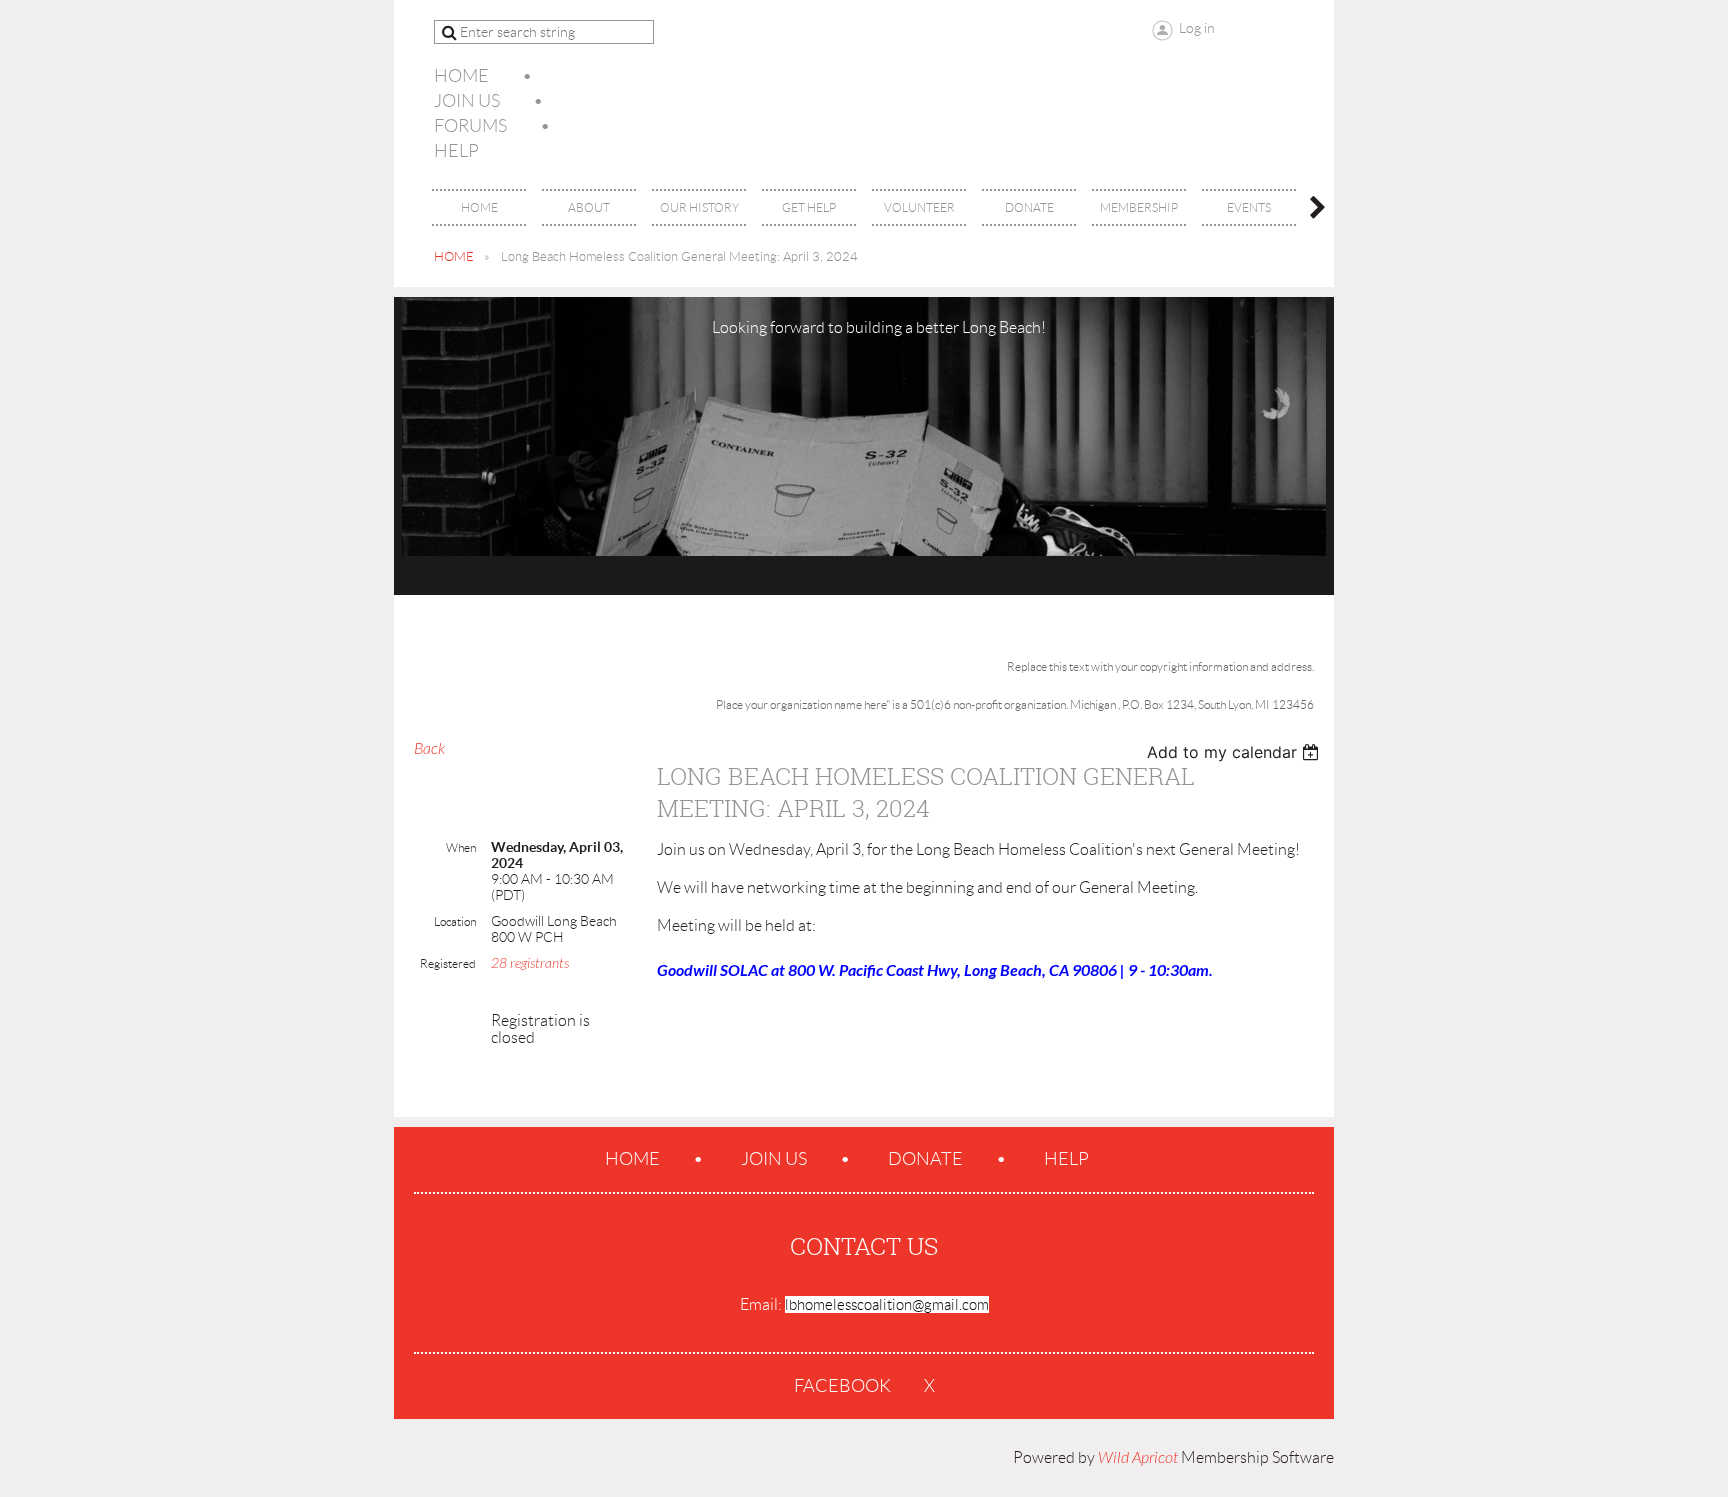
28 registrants (530, 963)
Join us (467, 101)
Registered (448, 963)
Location (455, 921)
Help (456, 151)
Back (429, 749)
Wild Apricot (1138, 1458)
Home (461, 76)
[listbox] (1235, 752)
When (461, 847)
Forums (470, 126)
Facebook (842, 1386)
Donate (925, 1159)
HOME (454, 256)
